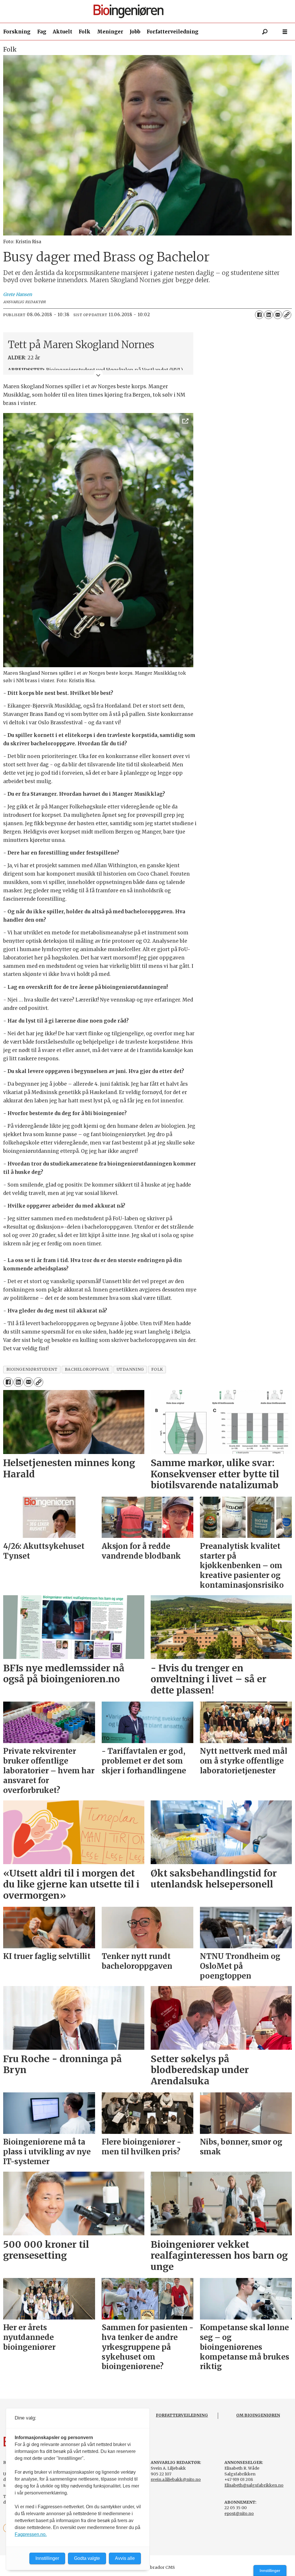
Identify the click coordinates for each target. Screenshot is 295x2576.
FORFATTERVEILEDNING (182, 2415)
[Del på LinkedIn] (268, 315)
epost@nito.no (239, 2513)
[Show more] (98, 375)
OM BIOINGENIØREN (258, 2415)
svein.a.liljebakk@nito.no (176, 2479)
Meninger (110, 32)
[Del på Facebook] (259, 315)
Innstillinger (270, 2571)
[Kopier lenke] (287, 315)
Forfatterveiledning (173, 32)
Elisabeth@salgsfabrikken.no (254, 2485)
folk (157, 1369)
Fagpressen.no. (31, 2534)
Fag (42, 32)
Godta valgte (87, 2558)
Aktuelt (63, 32)
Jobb (135, 32)
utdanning (130, 1369)
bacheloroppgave (87, 1369)
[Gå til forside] (150, 11)
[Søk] (265, 32)
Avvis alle (125, 2558)
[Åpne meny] (285, 32)
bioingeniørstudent (32, 1369)
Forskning (17, 32)
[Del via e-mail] (278, 315)
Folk (85, 32)
